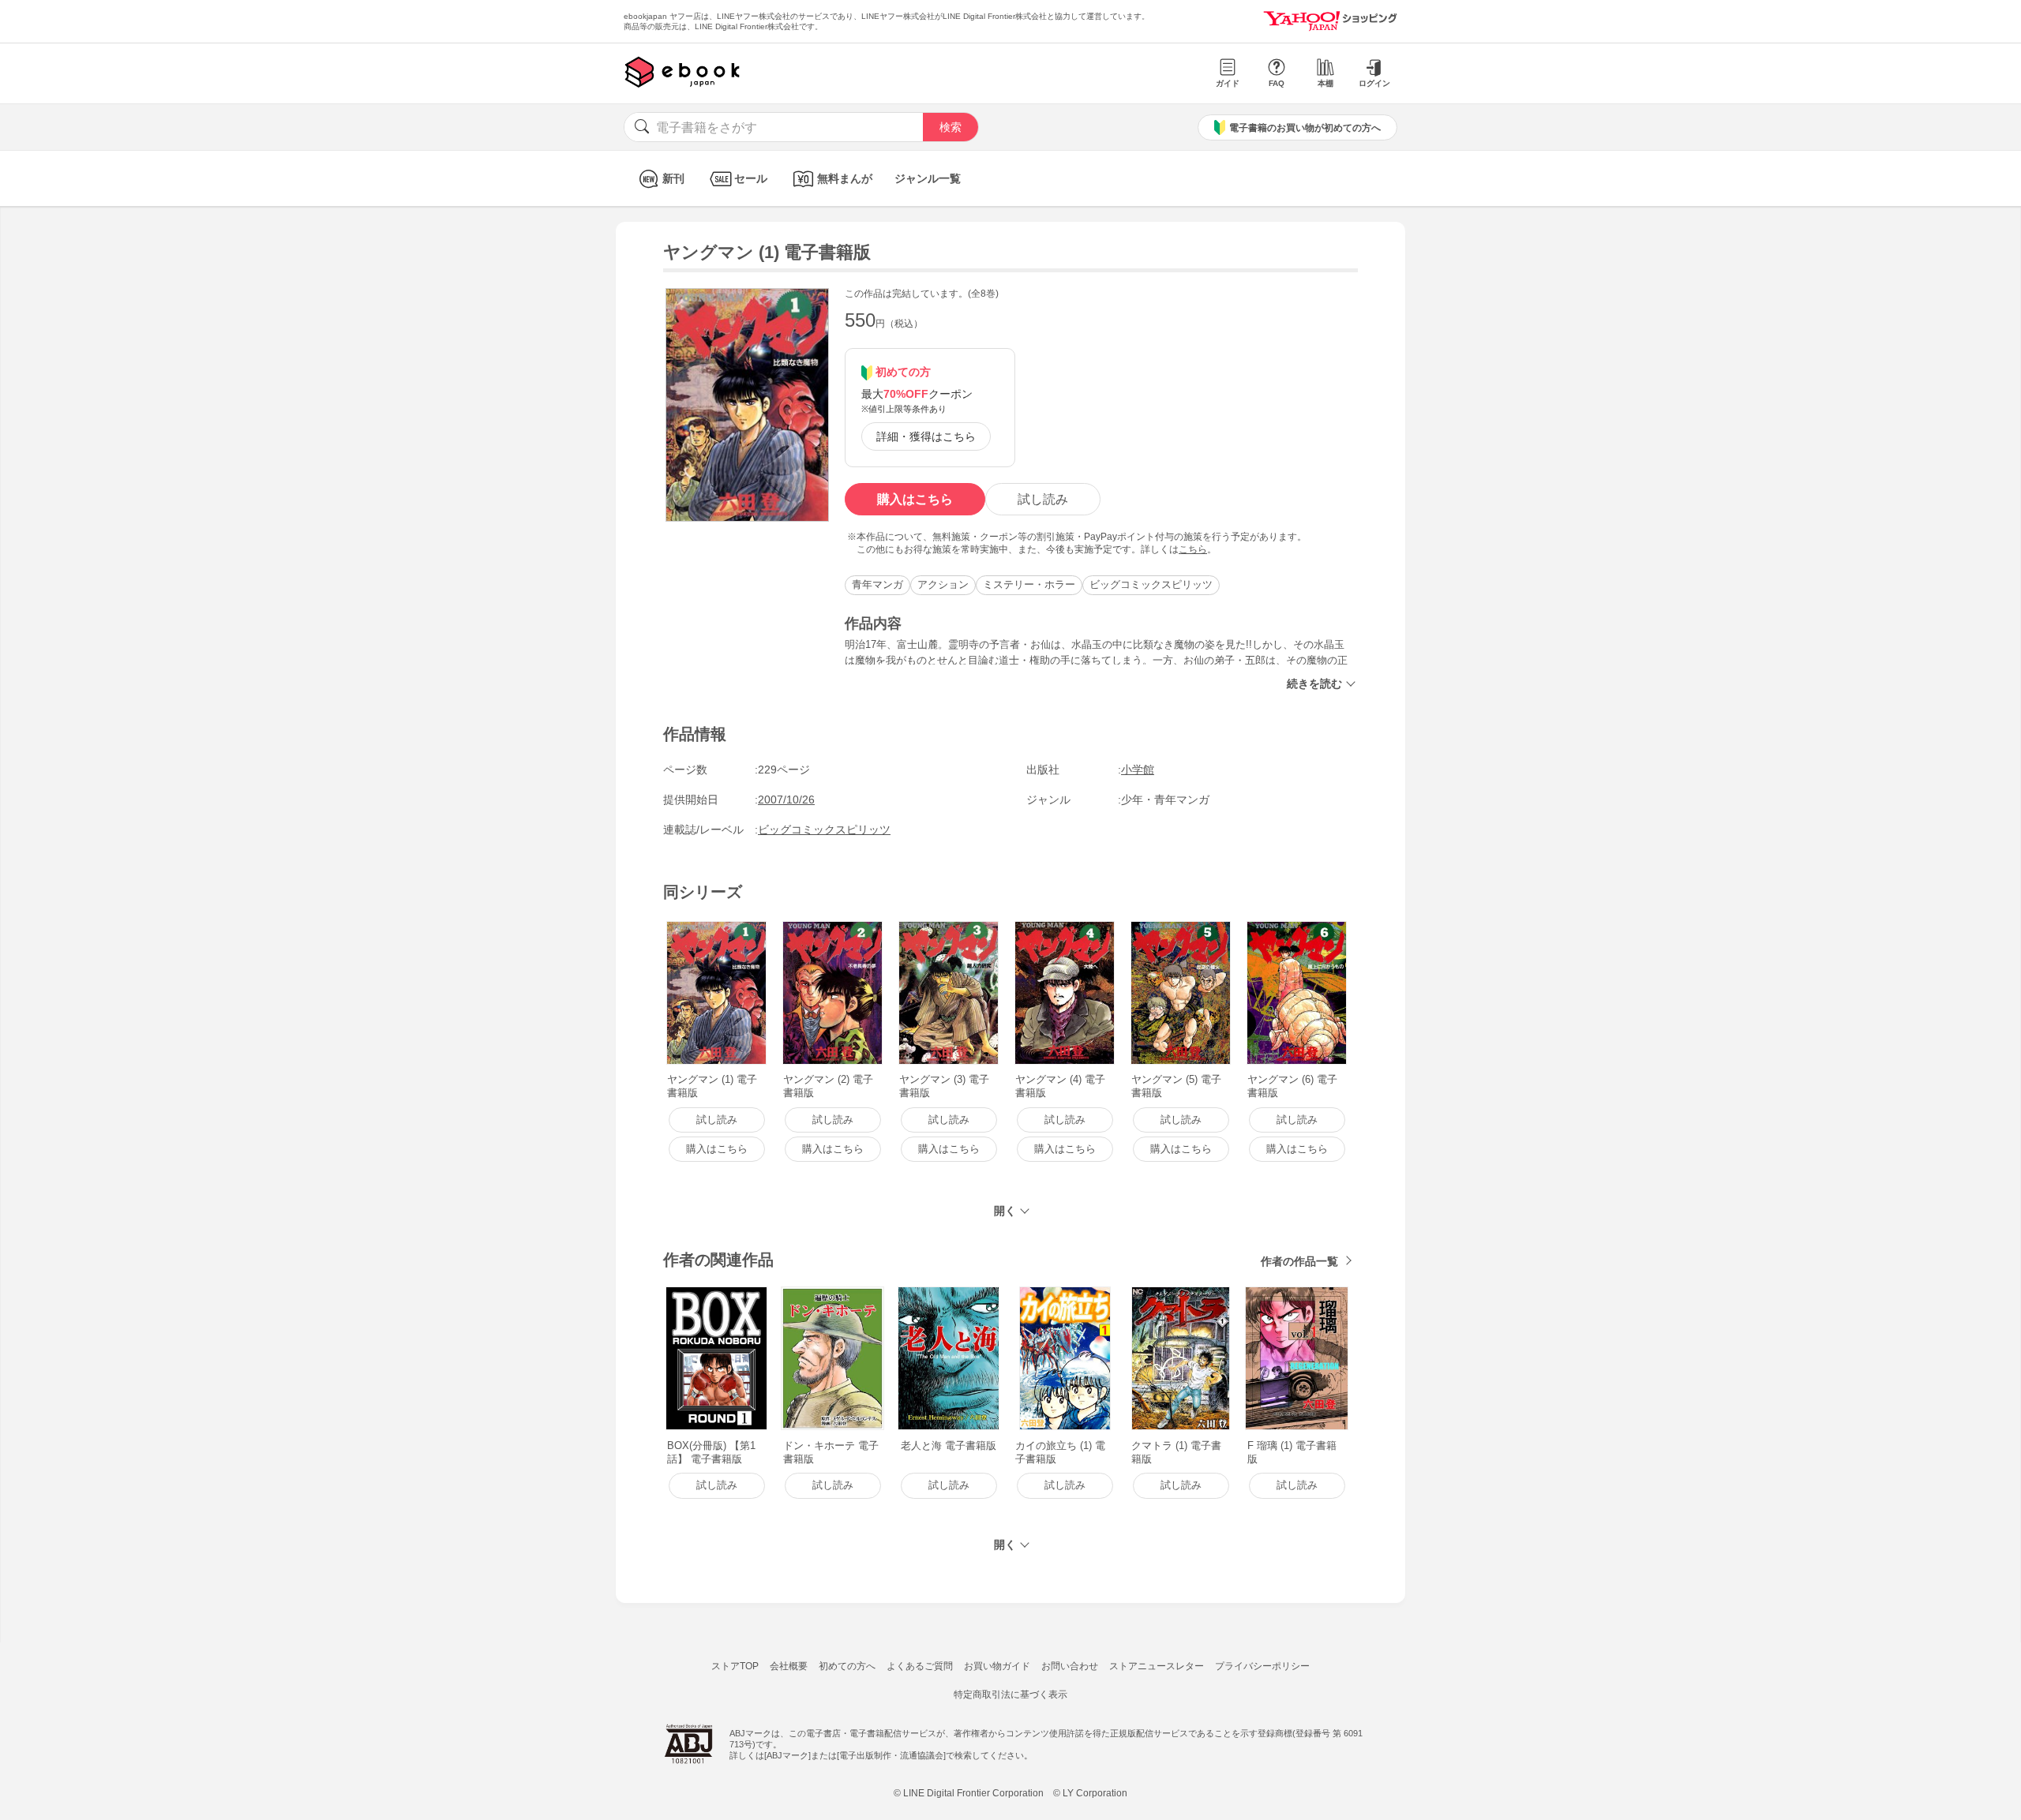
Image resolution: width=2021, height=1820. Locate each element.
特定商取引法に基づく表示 (1010, 1695)
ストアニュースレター (1157, 1666)
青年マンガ (877, 584)
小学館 (1138, 770)
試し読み (1043, 499)
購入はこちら (915, 499)
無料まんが (845, 178)
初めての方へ (847, 1666)
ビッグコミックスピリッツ (1151, 584)
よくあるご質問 (920, 1666)
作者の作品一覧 (1299, 1261)
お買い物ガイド (997, 1666)
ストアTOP (735, 1666)
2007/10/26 (786, 800)
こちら (1193, 549)
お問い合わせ (1070, 1666)
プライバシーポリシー (1262, 1666)
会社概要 (789, 1666)
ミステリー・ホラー (1029, 584)
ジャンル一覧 (928, 178)
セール (751, 178)
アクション (943, 584)
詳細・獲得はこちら (926, 436)
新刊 (673, 178)
